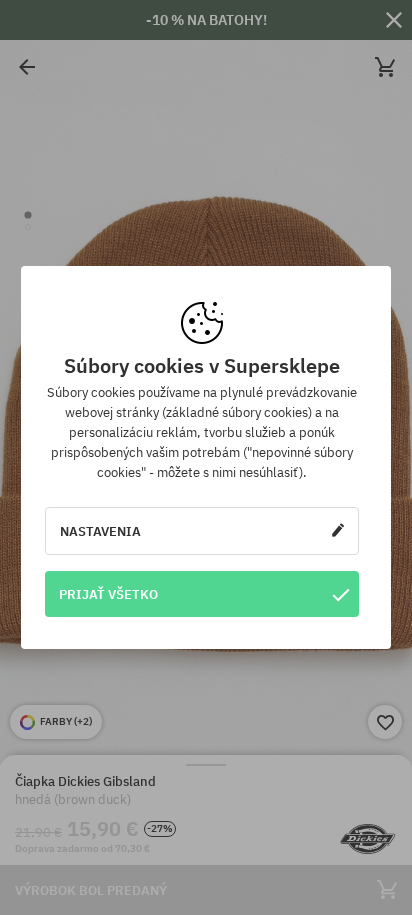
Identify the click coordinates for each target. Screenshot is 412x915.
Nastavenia (100, 531)
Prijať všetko (108, 594)
